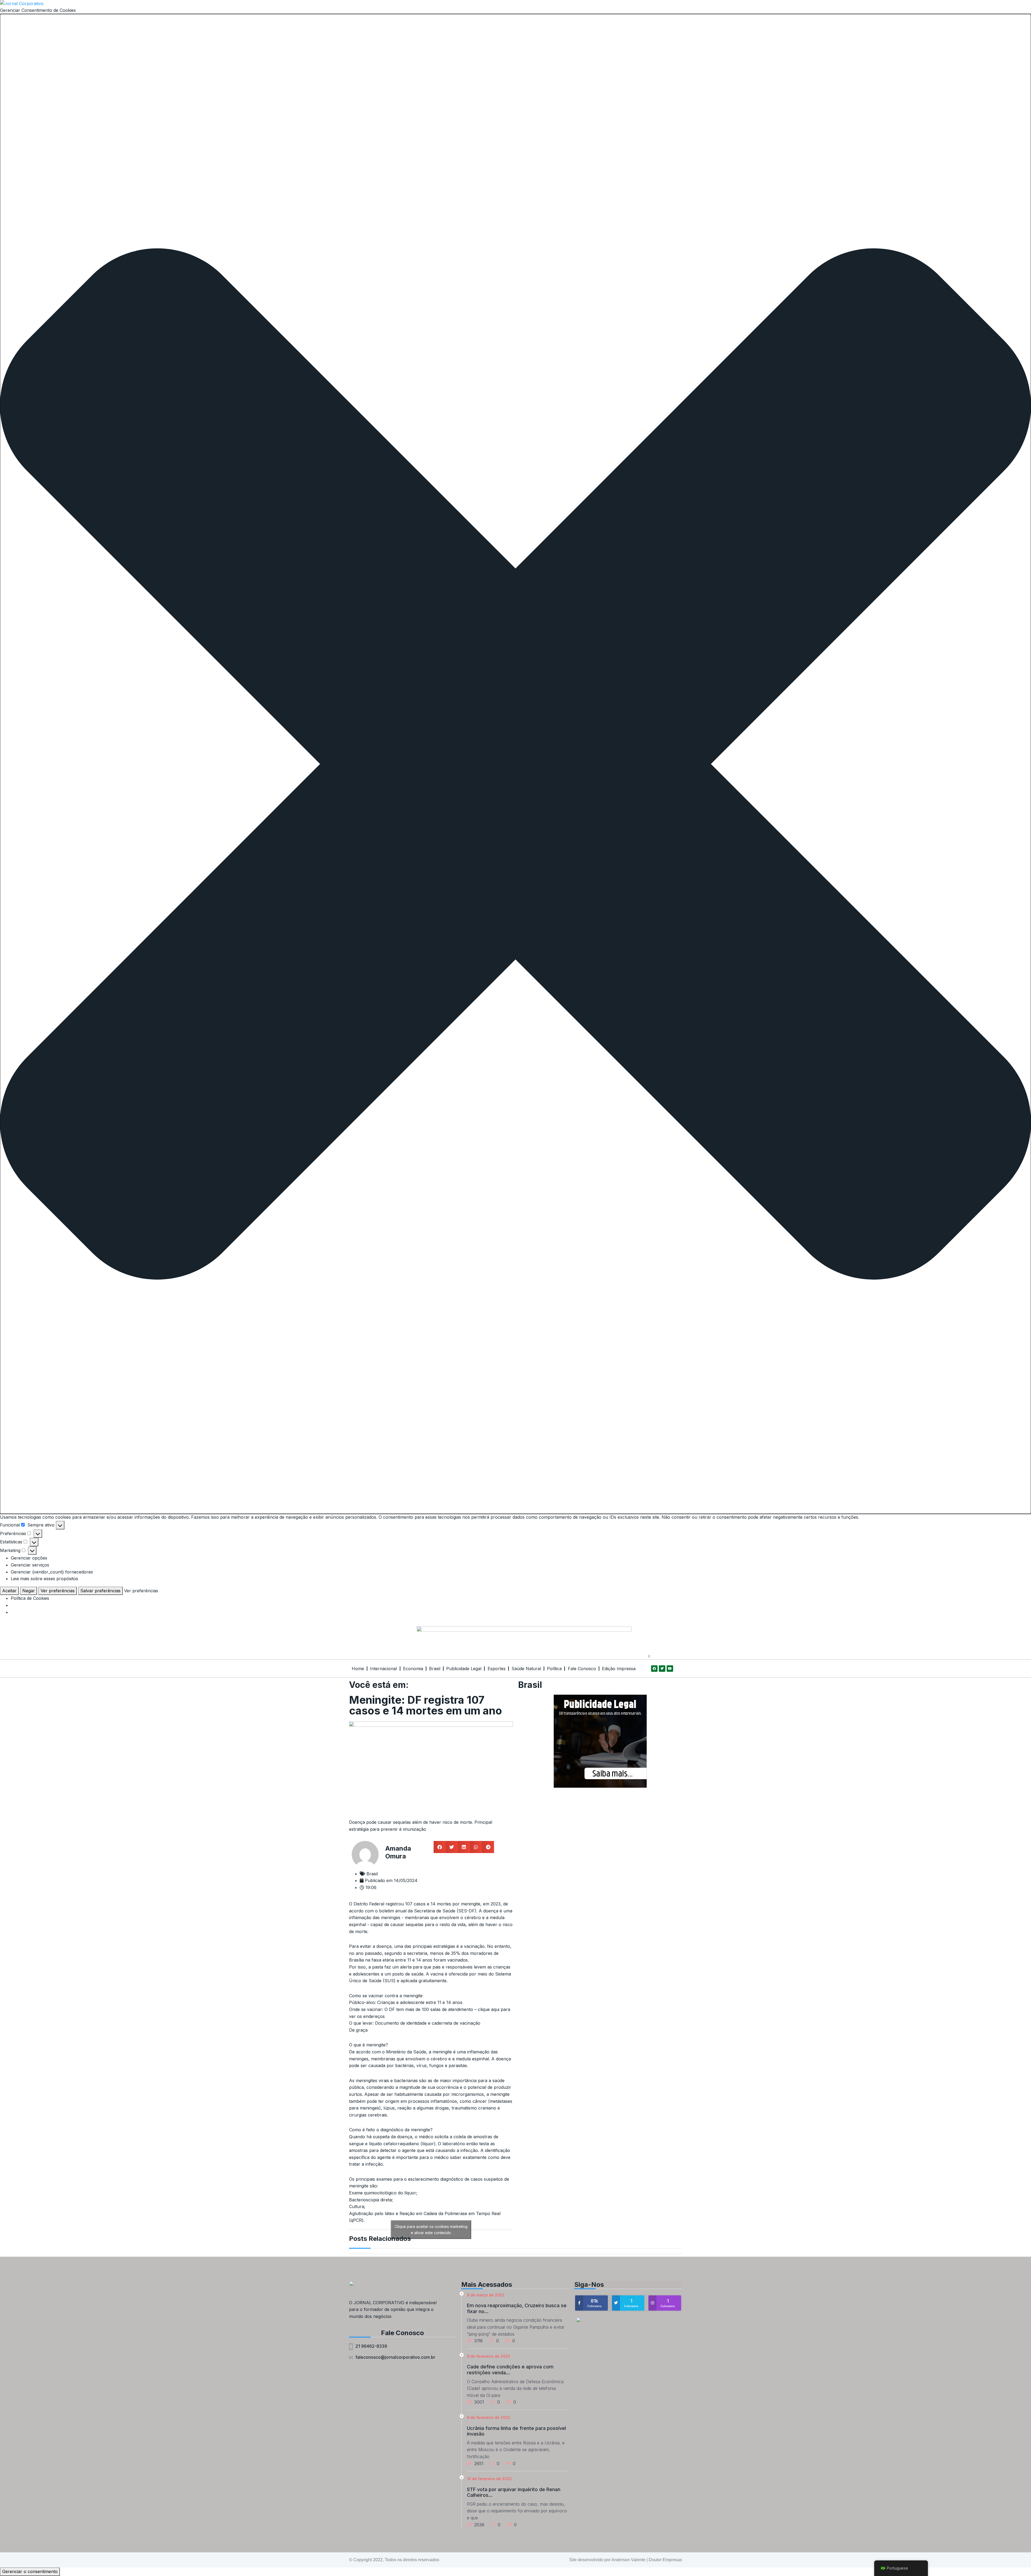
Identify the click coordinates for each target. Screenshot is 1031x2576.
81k (595, 2303)
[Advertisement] (600, 1831)
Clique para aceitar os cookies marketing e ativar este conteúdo (431, 2230)
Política (554, 1669)
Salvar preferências (100, 1591)
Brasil (435, 1669)
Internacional (383, 1669)
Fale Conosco (582, 1669)
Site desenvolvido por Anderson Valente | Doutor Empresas (626, 2560)
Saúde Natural (526, 1669)
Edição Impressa (619, 1669)
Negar (29, 1591)
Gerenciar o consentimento (30, 2571)
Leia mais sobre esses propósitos (44, 1579)
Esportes (497, 1669)
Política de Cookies (30, 1598)
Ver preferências (58, 1591)
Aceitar (9, 1591)
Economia (413, 1669)
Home (358, 1669)
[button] (515, 764)
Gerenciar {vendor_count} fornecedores (52, 1572)
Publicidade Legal (464, 1669)
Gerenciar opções (29, 1558)
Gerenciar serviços (30, 1565)
